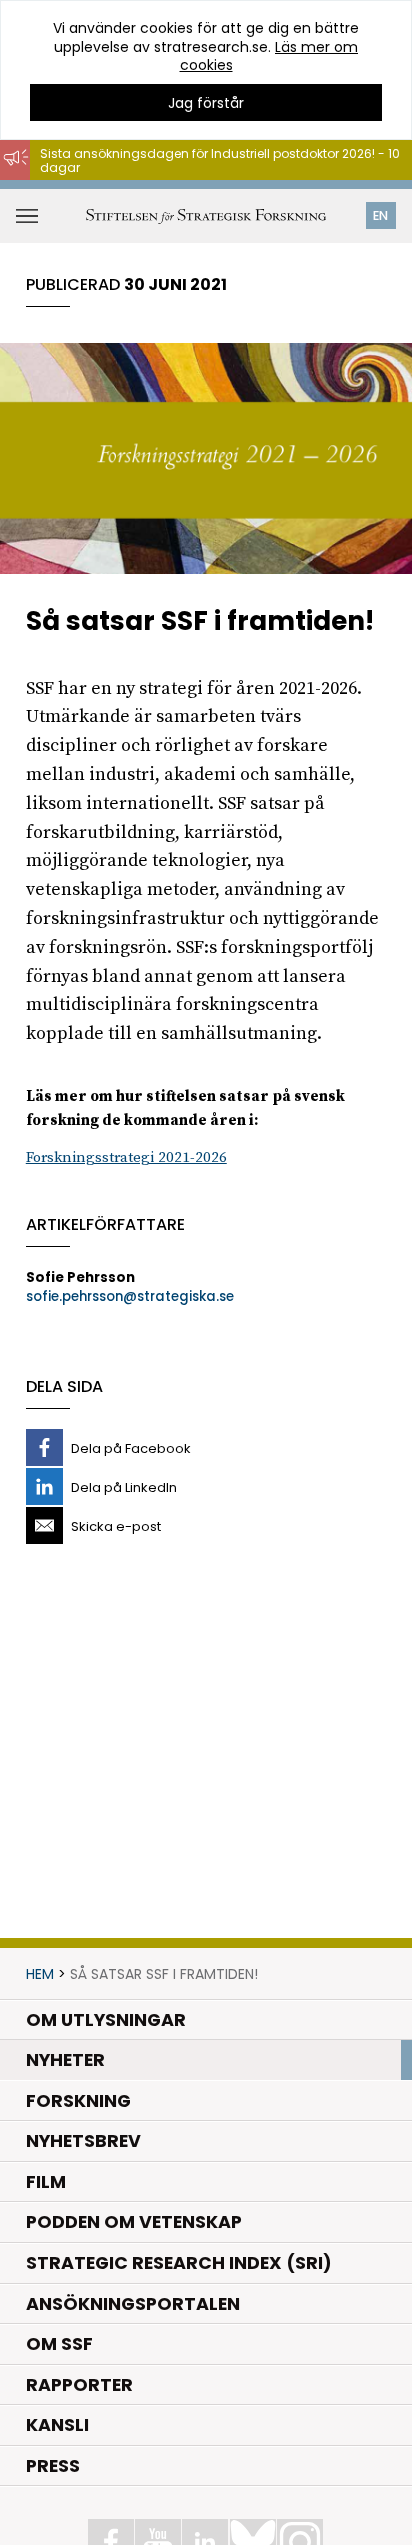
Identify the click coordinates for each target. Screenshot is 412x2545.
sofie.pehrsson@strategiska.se (130, 1296)
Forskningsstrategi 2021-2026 (126, 1157)
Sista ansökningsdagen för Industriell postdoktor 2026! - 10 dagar (220, 160)
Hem (40, 1974)
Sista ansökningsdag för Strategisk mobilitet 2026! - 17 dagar (206, 189)
